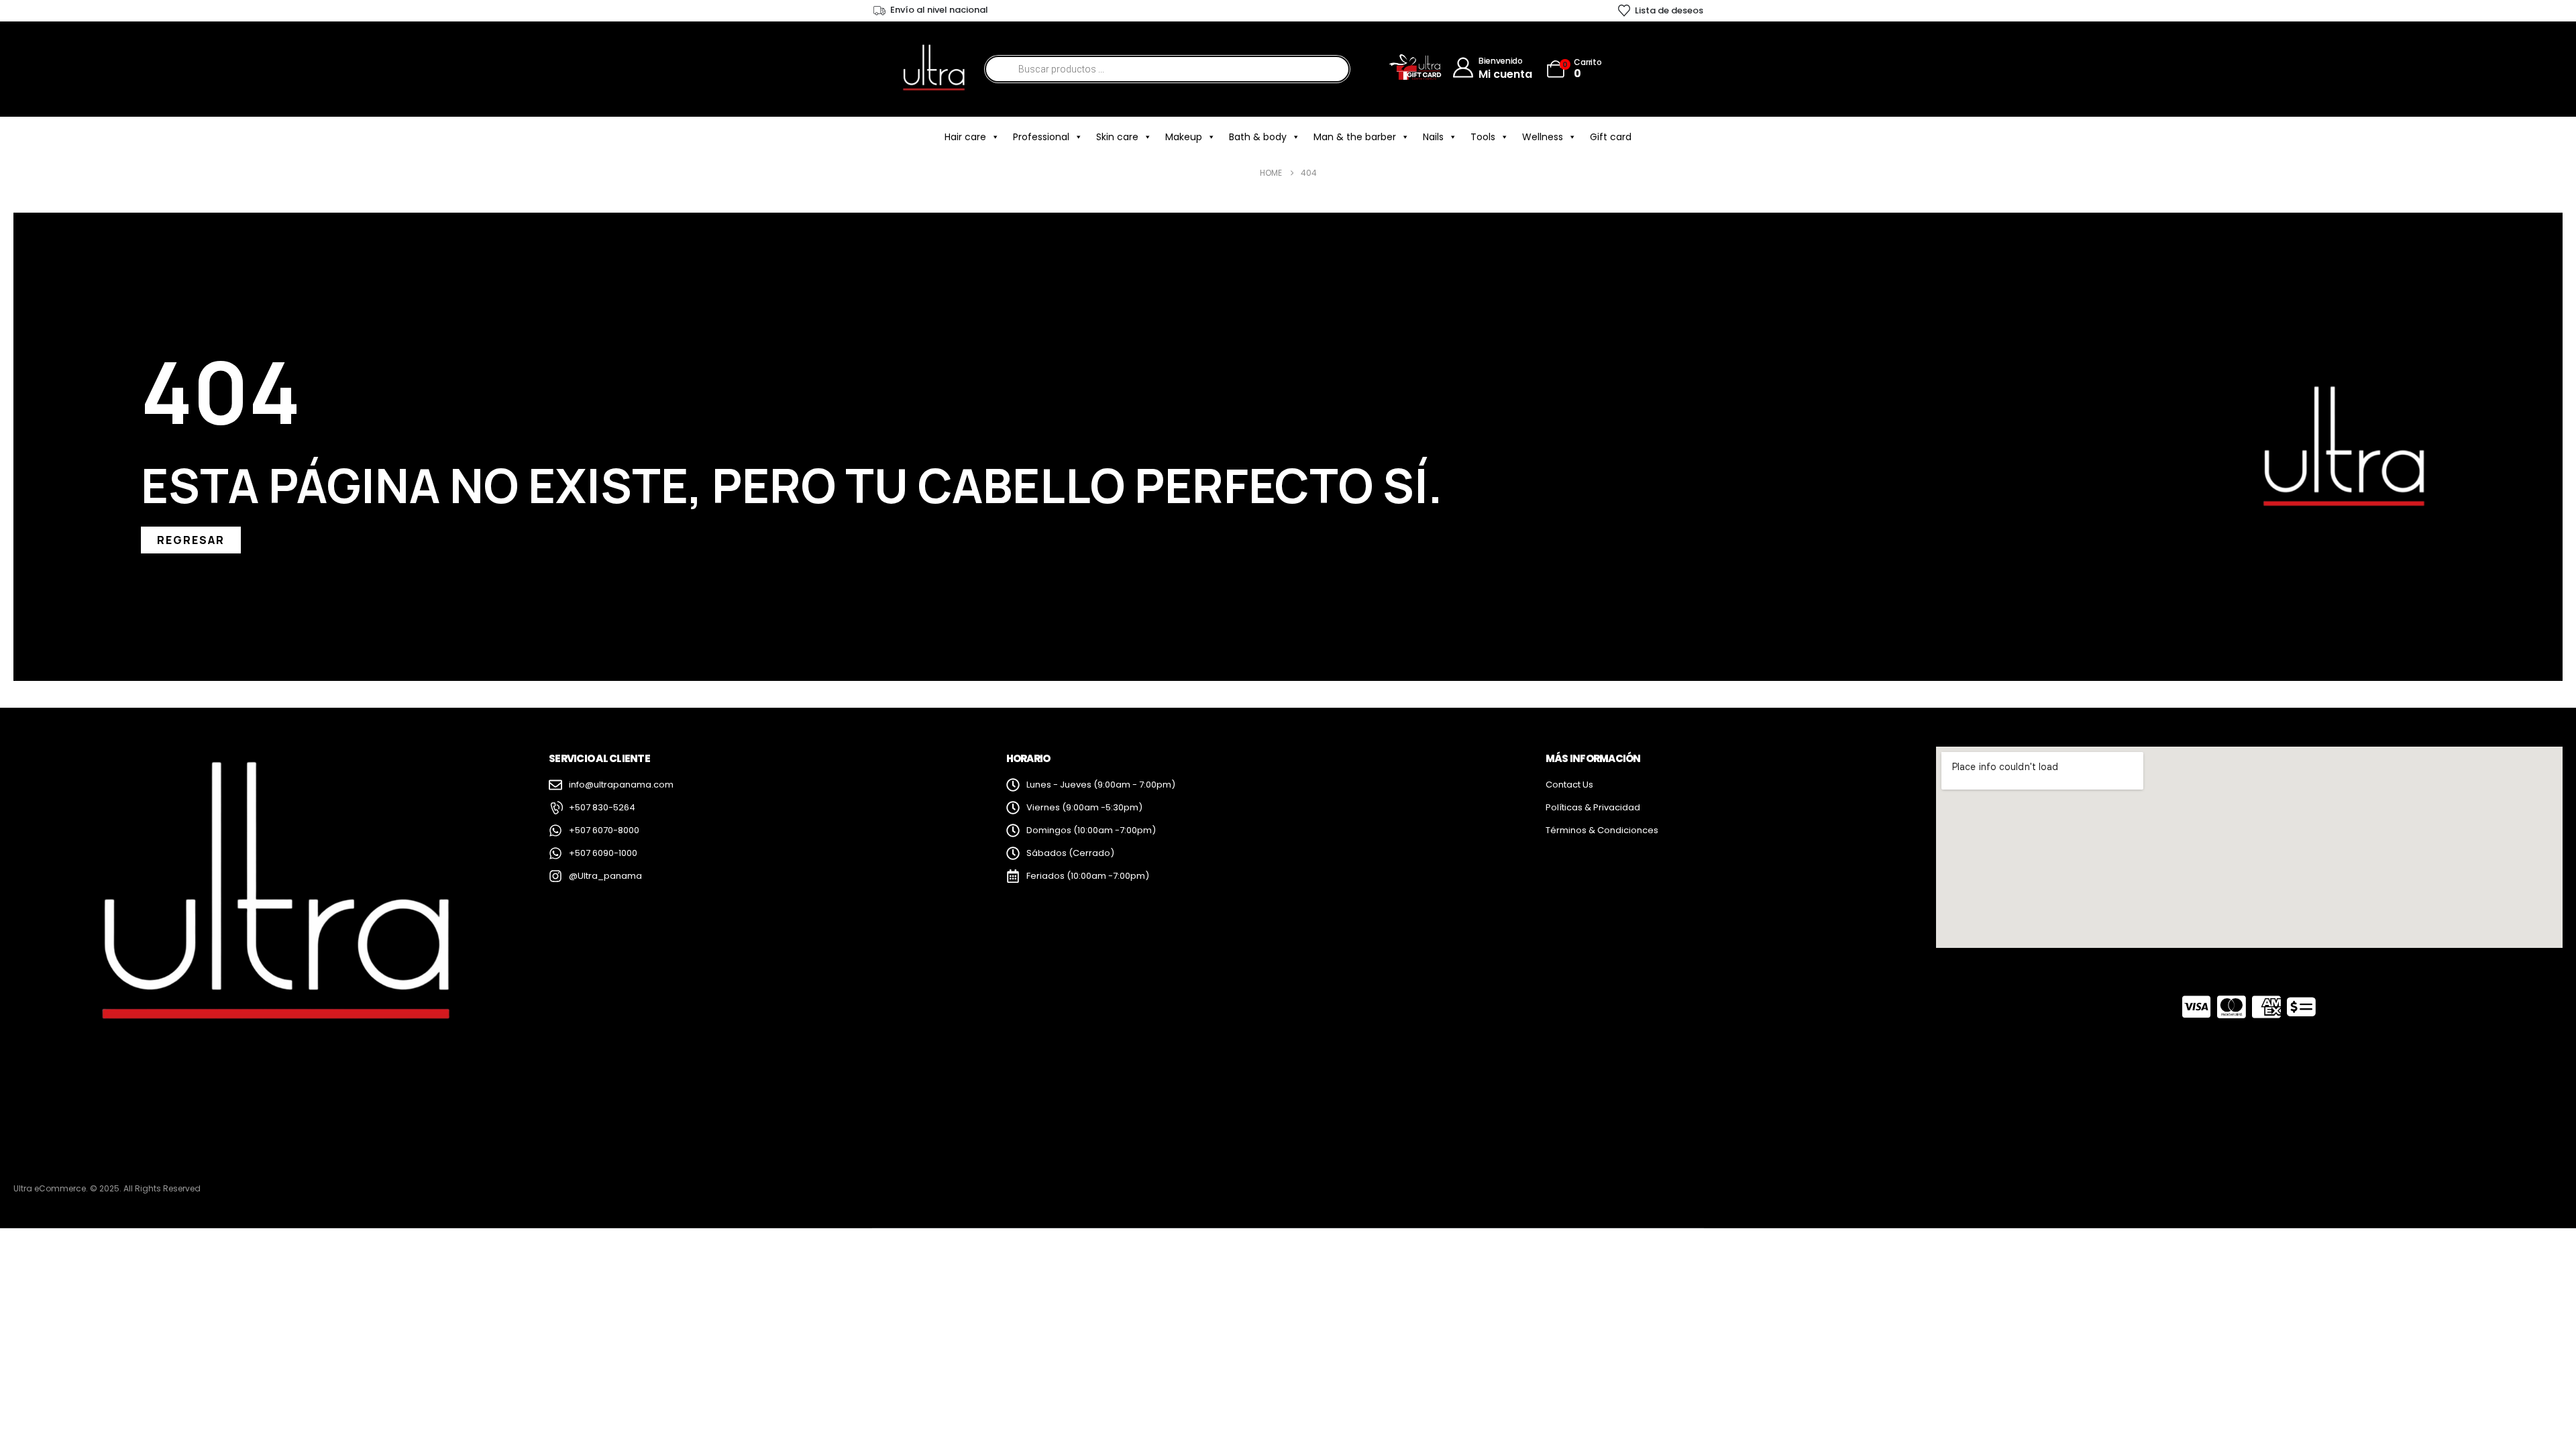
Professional (1041, 137)
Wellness (1543, 137)
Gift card (1611, 137)
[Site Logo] (933, 69)
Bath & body (1258, 137)
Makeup (1184, 137)
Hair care (965, 137)
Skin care (1117, 137)
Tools (1483, 137)
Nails (1433, 137)
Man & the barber (1355, 137)
